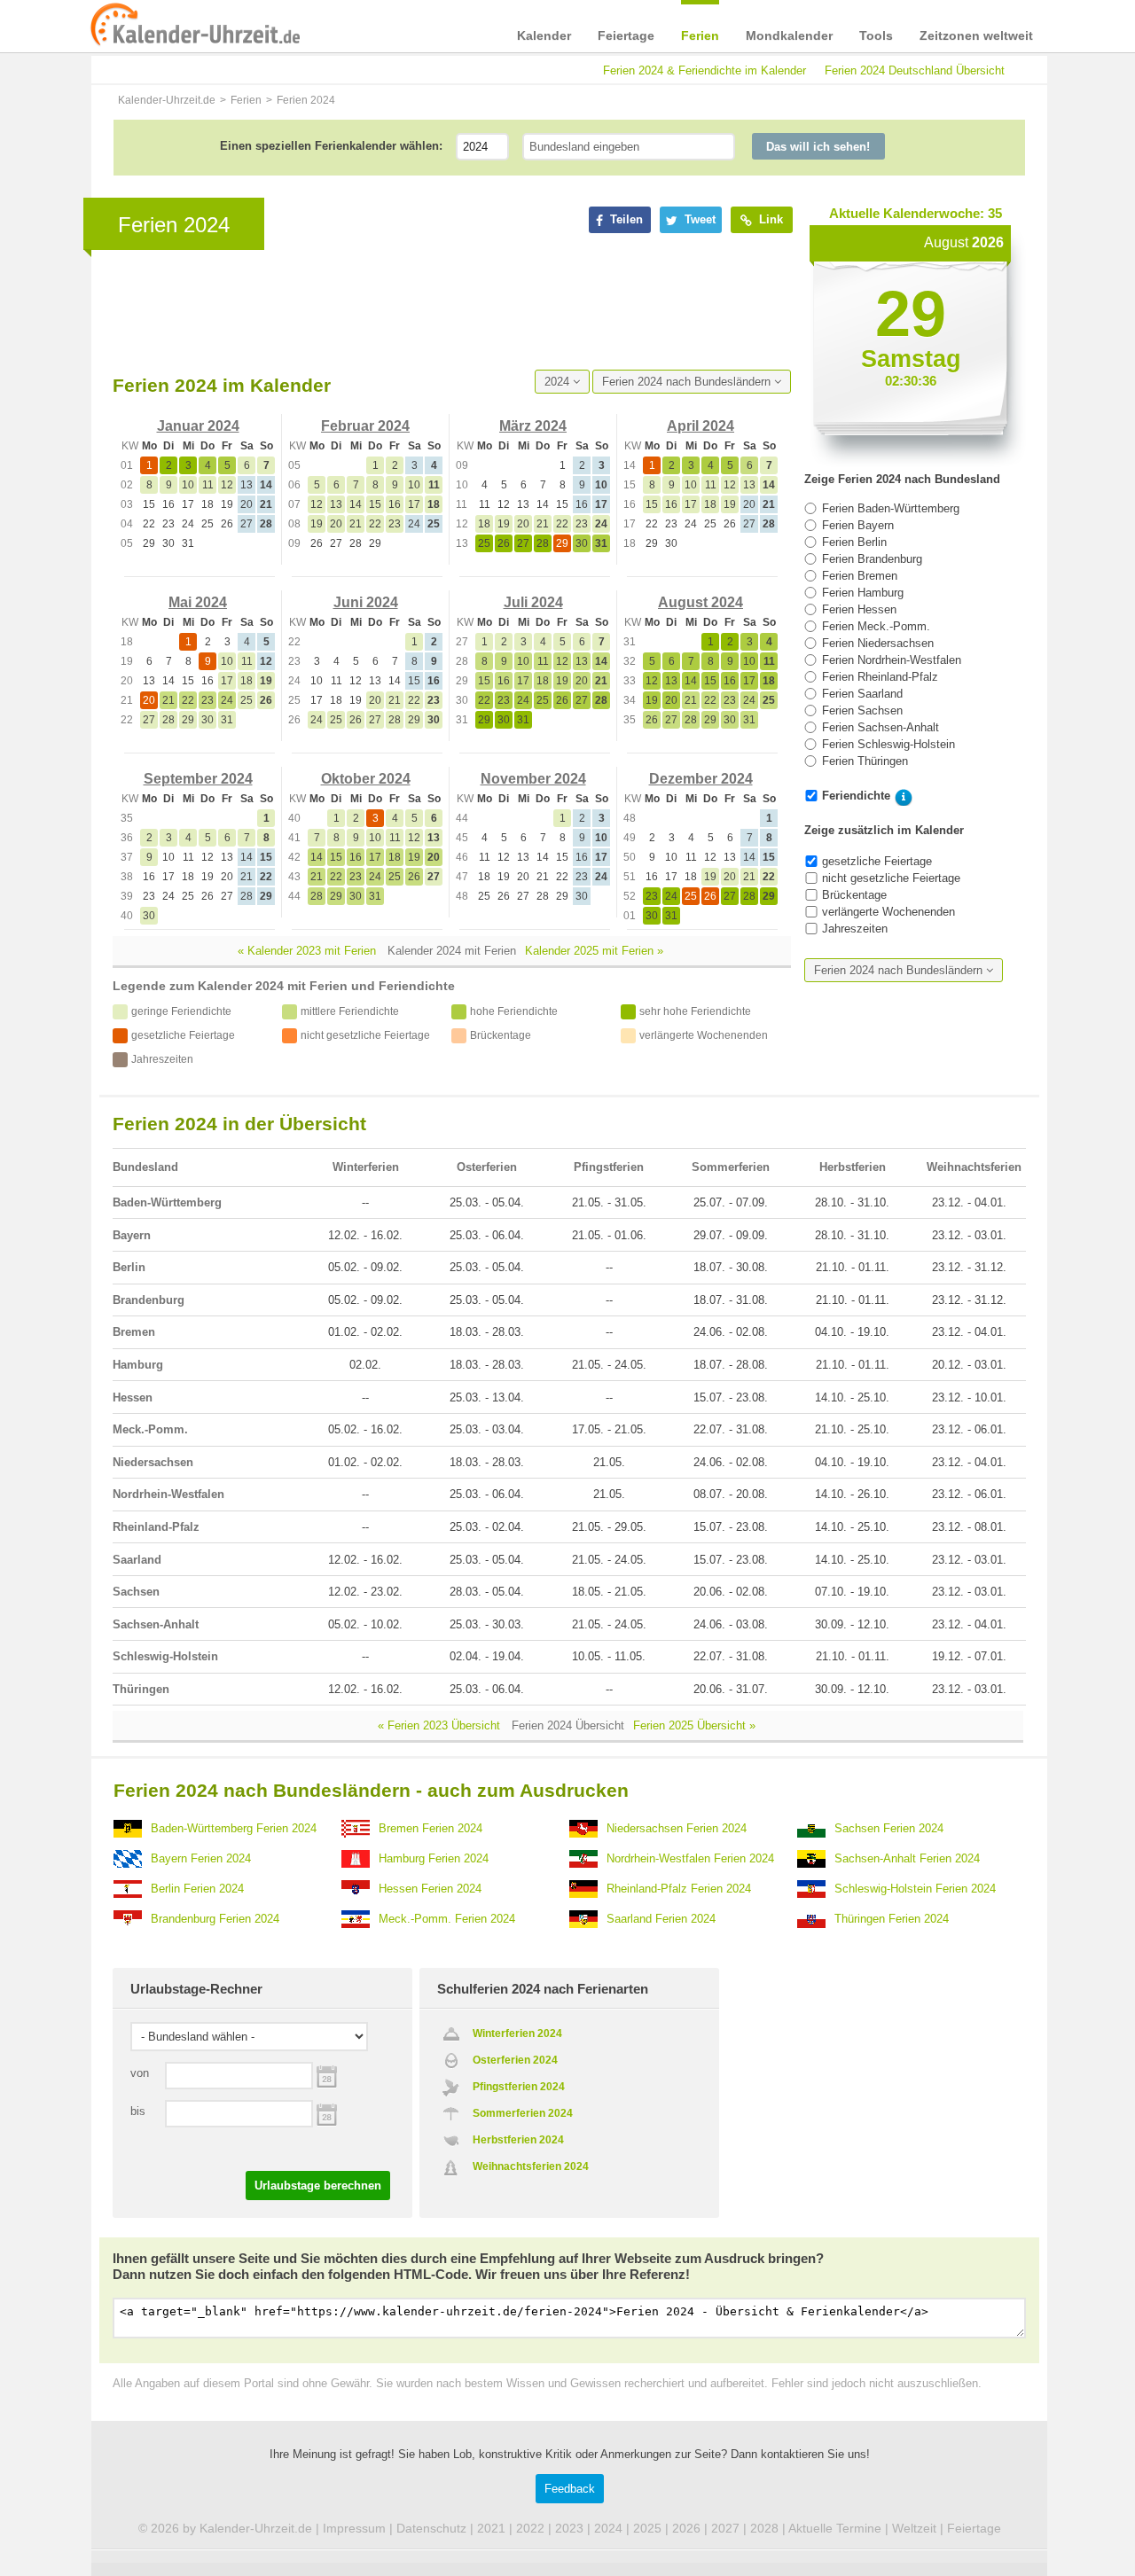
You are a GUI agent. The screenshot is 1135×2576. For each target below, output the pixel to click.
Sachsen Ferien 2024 (889, 1828)
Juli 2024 (533, 602)
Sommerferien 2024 (523, 2113)
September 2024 (198, 779)
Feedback (570, 2489)
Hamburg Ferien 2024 (434, 1858)
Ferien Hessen (859, 609)
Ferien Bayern (858, 525)
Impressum (354, 2528)
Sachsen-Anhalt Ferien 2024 (907, 1858)
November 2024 (533, 779)
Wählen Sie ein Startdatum (327, 2075)
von (140, 2073)
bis (138, 2111)
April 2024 (701, 426)
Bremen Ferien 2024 (431, 1828)
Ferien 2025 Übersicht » (694, 1725)
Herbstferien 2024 (518, 2140)
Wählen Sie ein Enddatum (327, 2113)
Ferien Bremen (860, 576)
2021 (491, 2528)
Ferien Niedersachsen (878, 643)
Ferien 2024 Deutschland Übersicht (915, 70)
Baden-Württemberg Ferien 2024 (234, 1828)
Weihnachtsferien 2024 (531, 2166)
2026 (686, 2528)
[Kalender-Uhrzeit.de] (195, 26)
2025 (647, 2528)
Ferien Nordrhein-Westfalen (892, 660)
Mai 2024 (198, 602)
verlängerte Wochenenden (888, 912)
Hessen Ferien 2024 (430, 1889)
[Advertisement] (435, 311)
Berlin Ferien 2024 (197, 1889)
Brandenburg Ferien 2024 (215, 1919)
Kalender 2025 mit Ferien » (594, 951)
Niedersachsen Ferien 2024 (677, 1828)
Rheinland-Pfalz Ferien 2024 (679, 1889)
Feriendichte (856, 796)
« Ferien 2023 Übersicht (439, 1725)
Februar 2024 (365, 426)
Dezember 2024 (701, 779)
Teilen (625, 219)
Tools (876, 35)
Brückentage (854, 895)
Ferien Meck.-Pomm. (876, 626)
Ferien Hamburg (863, 593)
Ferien (700, 35)
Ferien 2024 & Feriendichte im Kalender (704, 70)
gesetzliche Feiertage (877, 861)
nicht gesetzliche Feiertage (891, 878)
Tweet (698, 219)
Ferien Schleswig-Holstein (888, 744)
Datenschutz (431, 2528)
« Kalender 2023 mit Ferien (307, 951)
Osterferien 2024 (515, 2060)
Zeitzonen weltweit (976, 35)
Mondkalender (789, 35)
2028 (764, 2528)
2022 (530, 2528)
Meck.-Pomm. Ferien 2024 (447, 1919)
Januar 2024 (198, 426)
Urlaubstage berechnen (318, 2186)
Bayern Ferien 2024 (201, 1858)
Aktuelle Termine (835, 2528)
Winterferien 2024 (517, 2033)
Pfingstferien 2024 (519, 2087)
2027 (725, 2528)
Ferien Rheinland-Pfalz (880, 677)
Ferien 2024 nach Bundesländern (688, 382)
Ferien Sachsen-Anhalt (881, 727)
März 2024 (533, 426)
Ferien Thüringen (865, 761)
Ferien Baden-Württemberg (891, 508)
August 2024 (701, 602)
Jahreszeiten (855, 929)
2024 (559, 382)
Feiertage (626, 35)
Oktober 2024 (366, 779)
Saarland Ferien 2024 (661, 1919)
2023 (569, 2528)
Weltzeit (914, 2528)
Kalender (544, 35)
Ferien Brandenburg (872, 559)
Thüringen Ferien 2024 (892, 1919)
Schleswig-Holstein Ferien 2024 (915, 1889)
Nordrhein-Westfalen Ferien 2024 (690, 1858)
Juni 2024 (366, 602)
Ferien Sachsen (862, 710)
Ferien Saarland (862, 694)
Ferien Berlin (854, 542)
